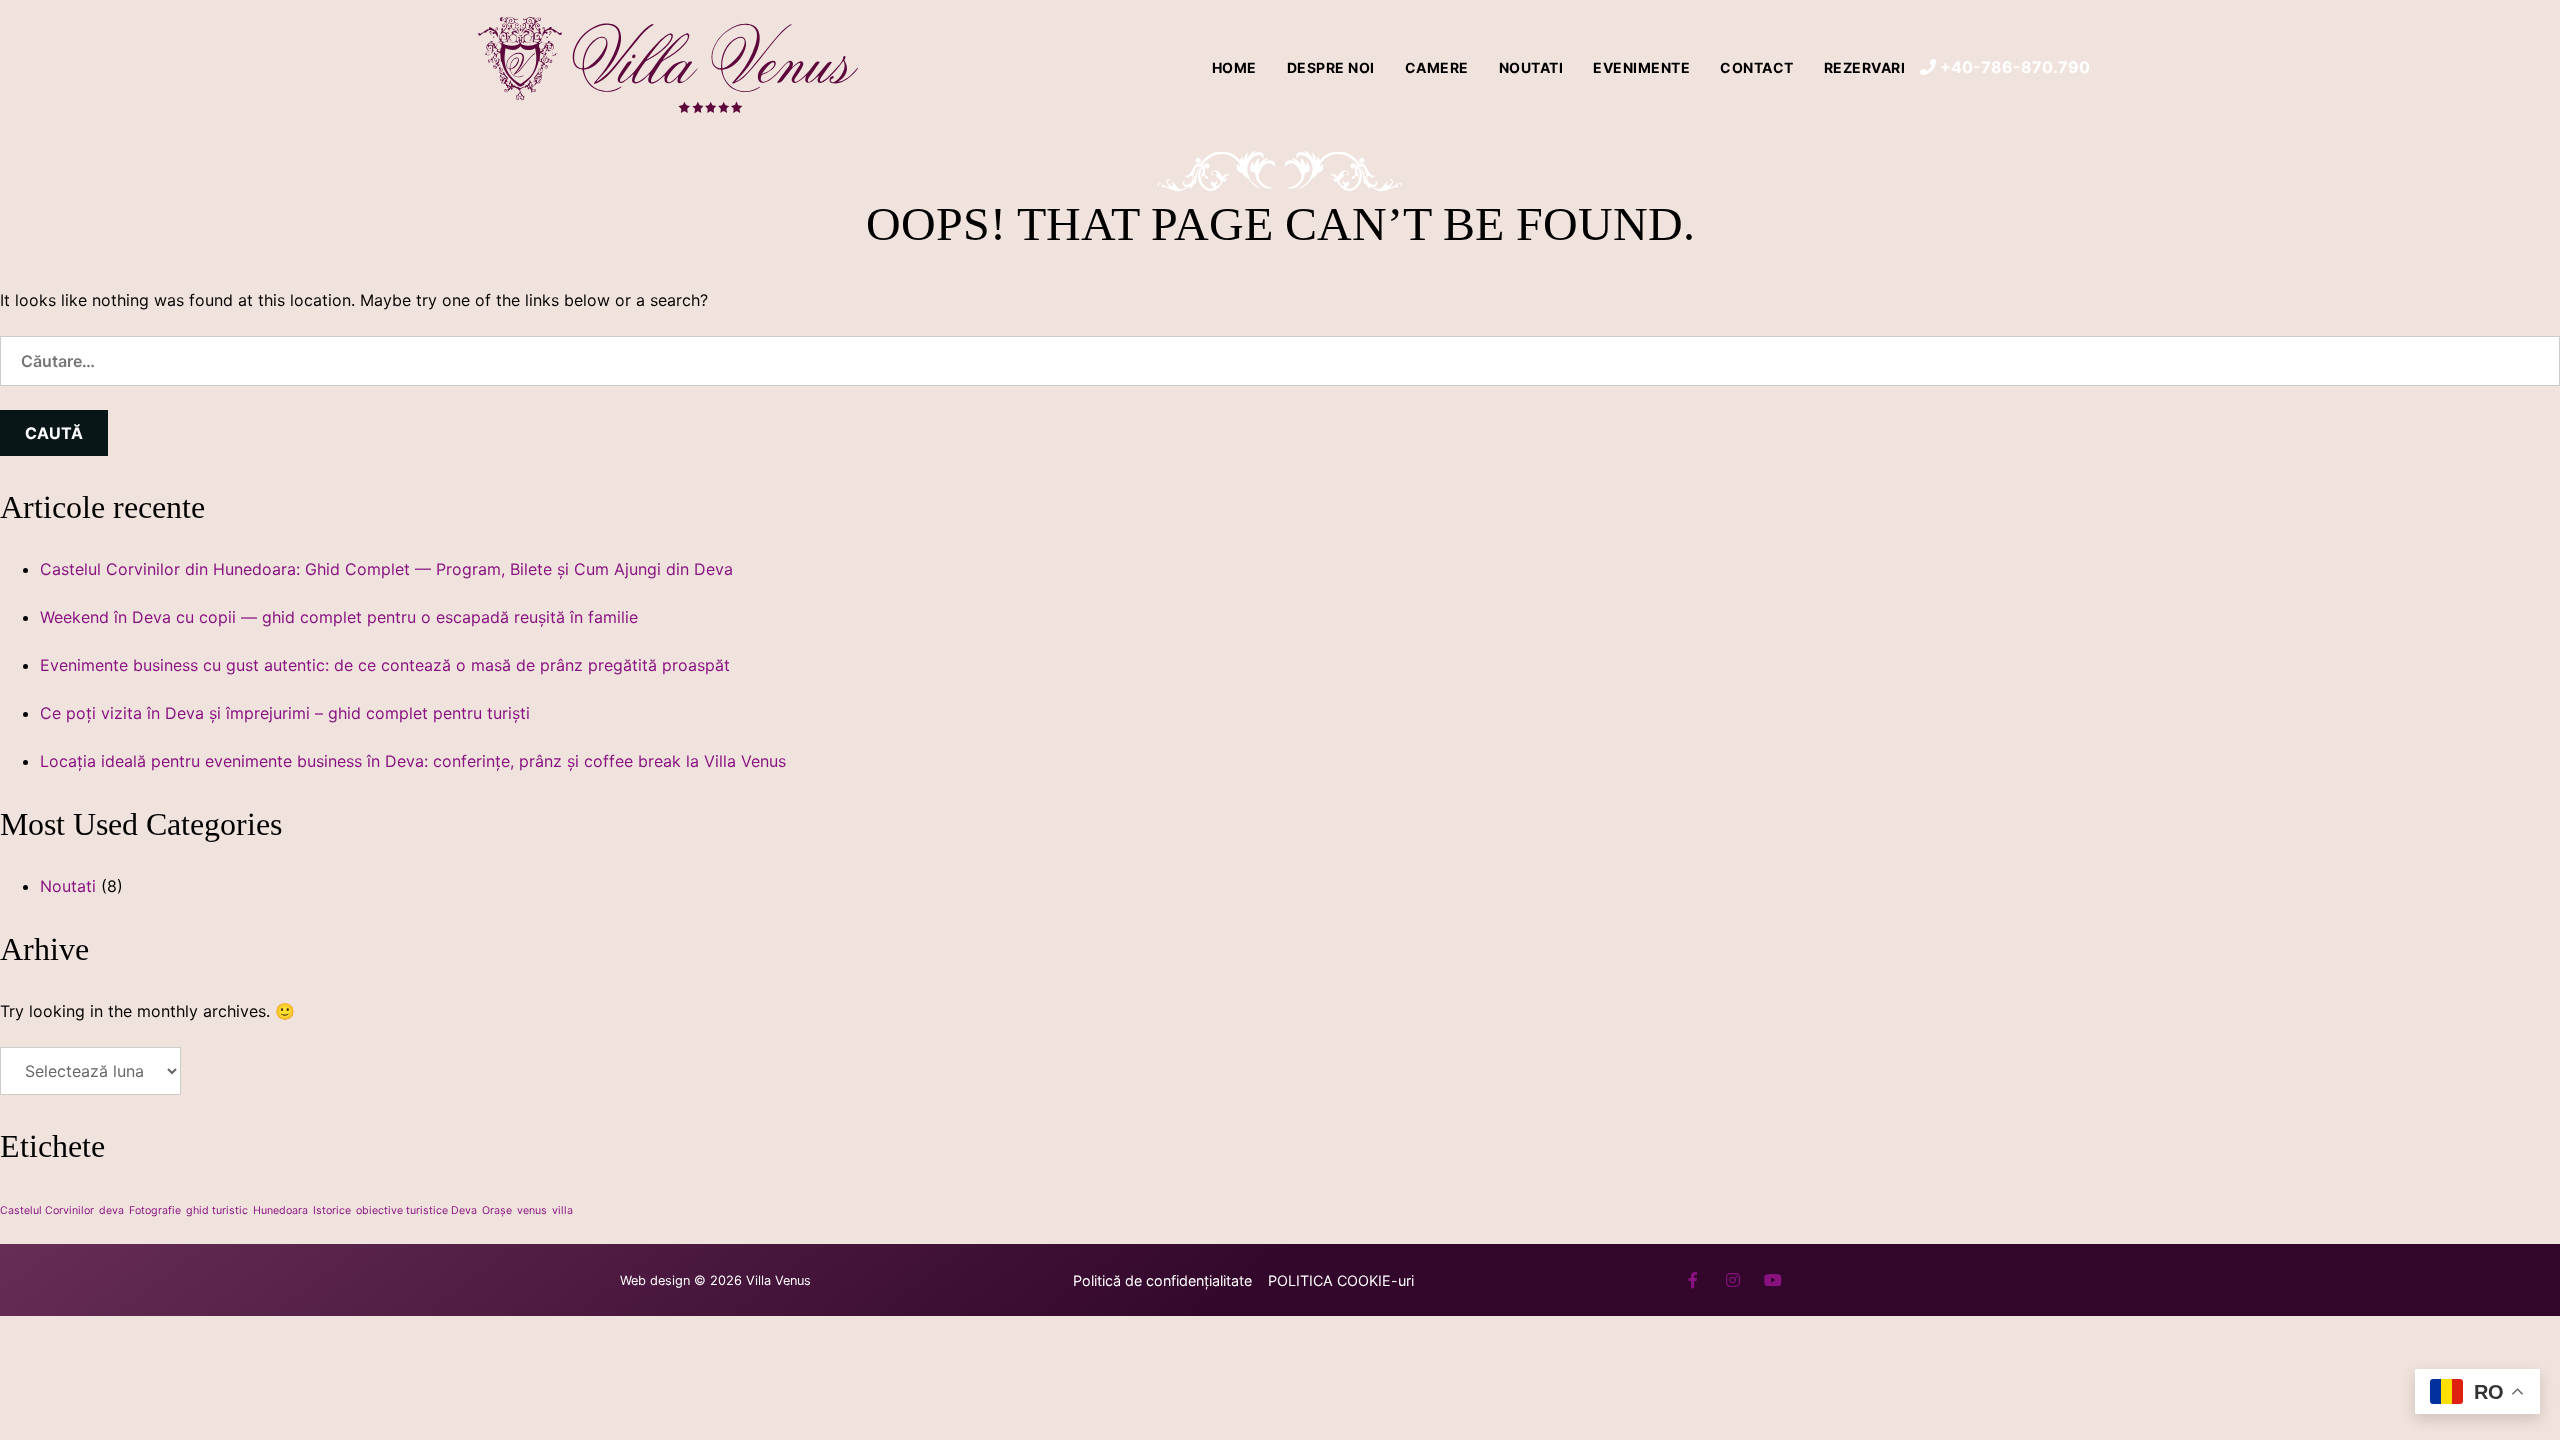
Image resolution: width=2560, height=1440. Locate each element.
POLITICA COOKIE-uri (1341, 1280)
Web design (655, 1280)
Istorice (332, 1210)
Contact (1757, 67)
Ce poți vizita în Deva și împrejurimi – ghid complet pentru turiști (285, 713)
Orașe (497, 1210)
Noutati (1531, 67)
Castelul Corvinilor (47, 1210)
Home (1234, 67)
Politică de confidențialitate (1162, 1280)
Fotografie (155, 1210)
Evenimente (1641, 67)
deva (111, 1210)
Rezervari (1865, 67)
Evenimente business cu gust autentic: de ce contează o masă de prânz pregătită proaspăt (385, 665)
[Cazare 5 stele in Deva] (670, 67)
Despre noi (1331, 67)
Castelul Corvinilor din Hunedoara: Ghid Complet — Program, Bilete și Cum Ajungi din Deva (386, 569)
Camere (1437, 67)
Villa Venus (778, 1280)
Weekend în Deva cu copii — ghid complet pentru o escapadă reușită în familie (339, 617)
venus (532, 1210)
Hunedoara (280, 1210)
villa (562, 1210)
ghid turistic (217, 1210)
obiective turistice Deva (416, 1210)
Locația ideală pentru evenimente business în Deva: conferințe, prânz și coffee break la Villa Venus (413, 761)
